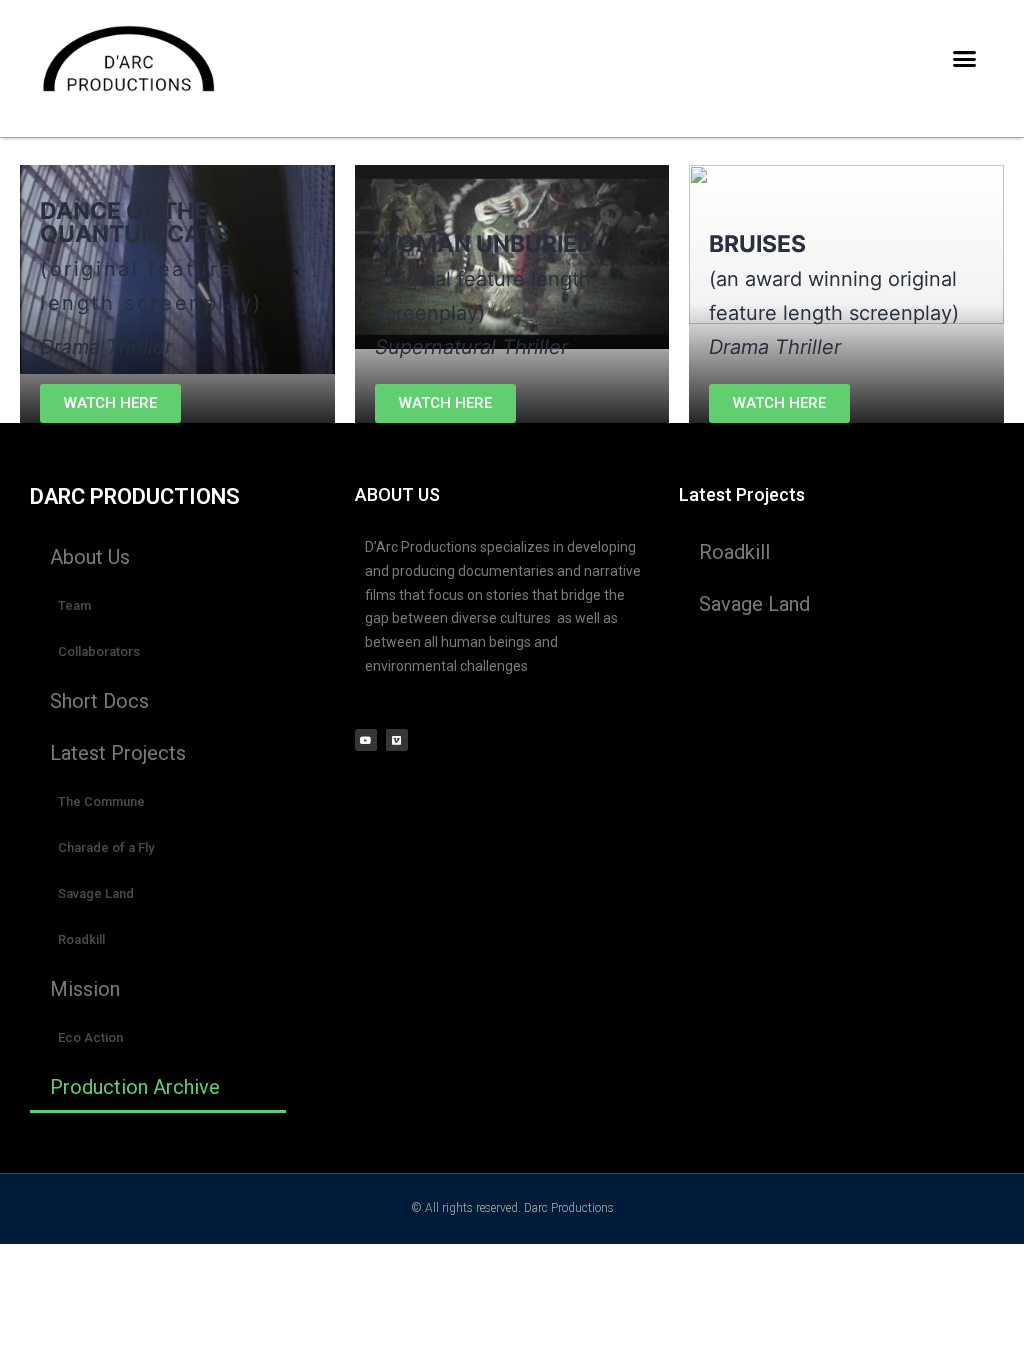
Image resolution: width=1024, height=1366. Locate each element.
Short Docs (99, 701)
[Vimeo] (397, 740)
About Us (90, 557)
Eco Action (90, 1037)
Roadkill (81, 939)
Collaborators (99, 651)
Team (74, 605)
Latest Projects (118, 753)
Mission (85, 989)
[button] (965, 59)
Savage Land (96, 893)
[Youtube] (366, 740)
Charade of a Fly (106, 847)
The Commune (101, 801)
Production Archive (135, 1087)
